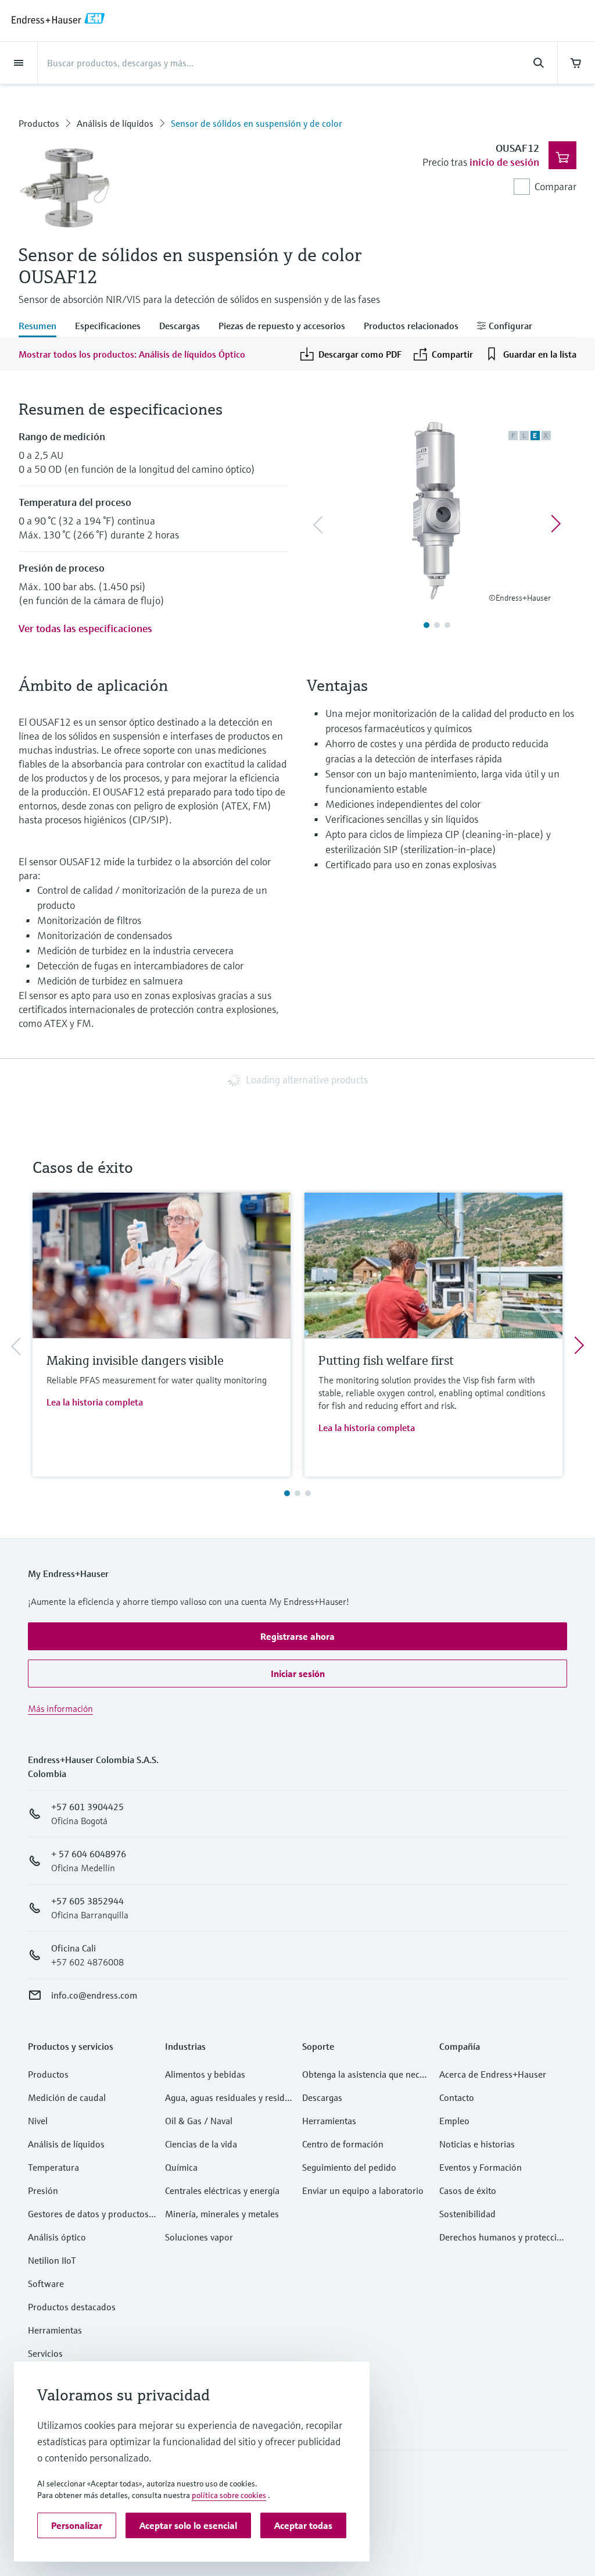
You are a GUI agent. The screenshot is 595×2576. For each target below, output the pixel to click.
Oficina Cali (74, 1948)
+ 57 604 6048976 (89, 1854)
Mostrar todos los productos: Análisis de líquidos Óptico (132, 354)
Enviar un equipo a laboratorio (363, 2190)
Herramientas (55, 2330)
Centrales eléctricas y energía (222, 2190)
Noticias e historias (477, 2144)
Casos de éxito (468, 2190)
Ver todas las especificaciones (85, 628)
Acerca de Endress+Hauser (493, 2074)
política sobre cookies (229, 2495)
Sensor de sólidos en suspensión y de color (257, 123)
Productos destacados (72, 2307)
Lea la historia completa (95, 1402)
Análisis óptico (57, 2237)
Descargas (322, 2097)
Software (46, 2284)
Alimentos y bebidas (205, 2074)
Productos (39, 123)
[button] (297, 1636)
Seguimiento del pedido (349, 2167)
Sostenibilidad (467, 2214)
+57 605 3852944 (87, 1901)
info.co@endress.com (94, 1995)
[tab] (42, 327)
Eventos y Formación (481, 2167)
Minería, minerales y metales (222, 2214)
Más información (60, 1708)
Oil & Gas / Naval (199, 2121)
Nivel (38, 2121)
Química (181, 2167)
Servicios (45, 2353)
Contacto (457, 2097)
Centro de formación (343, 2144)
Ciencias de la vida (201, 2144)
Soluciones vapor (199, 2237)
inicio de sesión (504, 162)
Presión (43, 2190)
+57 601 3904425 (87, 1807)
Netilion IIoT (52, 2260)
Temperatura (53, 2167)
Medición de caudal (67, 2097)
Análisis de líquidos (115, 123)
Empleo (454, 2121)
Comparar (555, 186)
